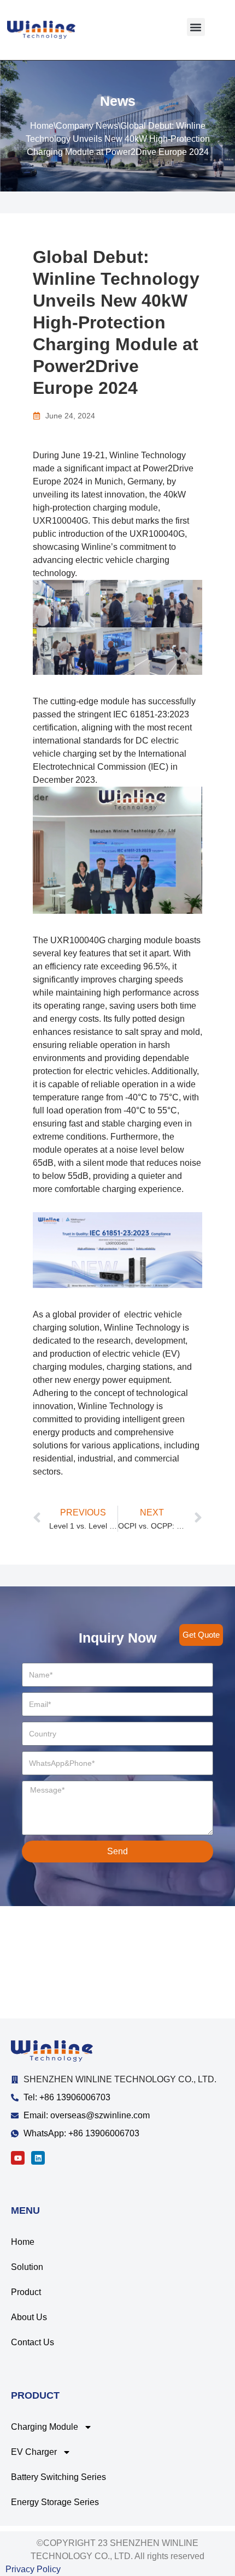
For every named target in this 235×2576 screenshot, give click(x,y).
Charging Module (45, 2427)
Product (26, 2292)
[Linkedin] (38, 2158)
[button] (196, 27)
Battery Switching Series (58, 2477)
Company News (87, 126)
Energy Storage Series (55, 2502)
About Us (29, 2317)
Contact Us (33, 2342)
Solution (27, 2267)
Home (42, 126)
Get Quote (201, 1635)
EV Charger (34, 2452)
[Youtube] (18, 2158)
